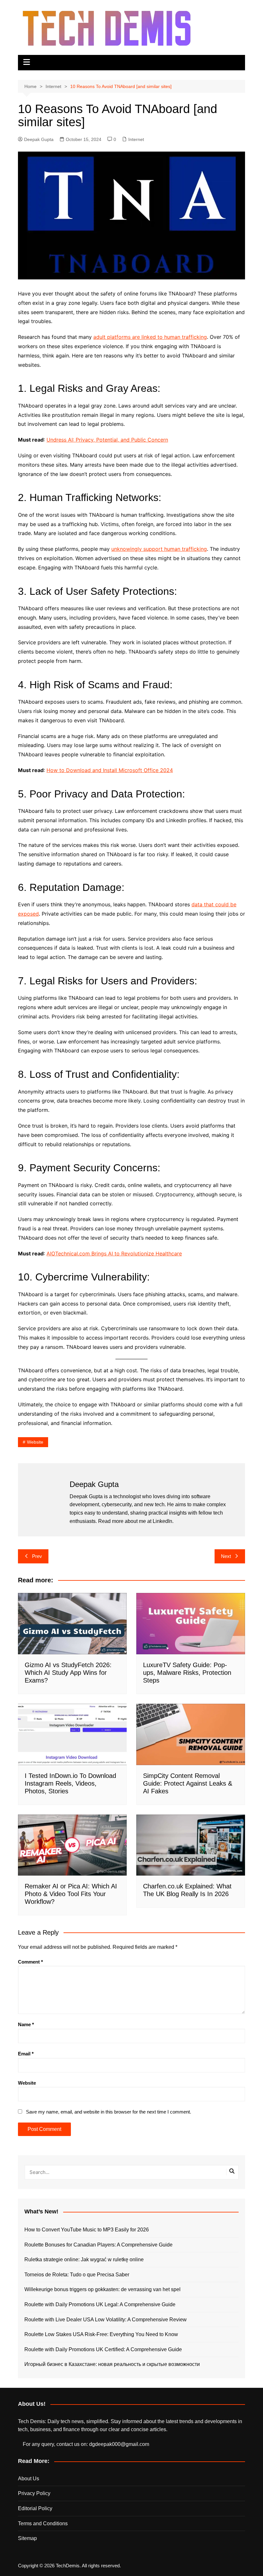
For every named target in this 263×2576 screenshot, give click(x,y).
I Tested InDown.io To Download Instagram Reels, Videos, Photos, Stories (70, 1783)
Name (26, 2024)
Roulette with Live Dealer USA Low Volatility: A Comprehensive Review (106, 2320)
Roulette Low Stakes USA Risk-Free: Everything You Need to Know (101, 2334)
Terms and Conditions (43, 2523)
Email (26, 2054)
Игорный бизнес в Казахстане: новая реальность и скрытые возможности (112, 2364)
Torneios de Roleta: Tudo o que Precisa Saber (77, 2275)
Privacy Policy (34, 2493)
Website (27, 2083)
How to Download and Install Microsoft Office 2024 (110, 770)
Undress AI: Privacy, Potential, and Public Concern (107, 440)
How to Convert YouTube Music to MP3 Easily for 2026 (87, 2230)
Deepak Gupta (39, 139)
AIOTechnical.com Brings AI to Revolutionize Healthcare (114, 1253)
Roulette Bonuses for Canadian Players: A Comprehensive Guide (98, 2245)
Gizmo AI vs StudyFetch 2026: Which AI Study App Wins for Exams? (68, 1673)
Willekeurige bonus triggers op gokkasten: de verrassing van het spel (102, 2289)
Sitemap (27, 2538)
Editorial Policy (35, 2508)
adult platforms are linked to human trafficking (150, 337)
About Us (29, 2479)
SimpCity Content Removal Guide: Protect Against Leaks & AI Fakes (188, 1783)
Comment (30, 1962)
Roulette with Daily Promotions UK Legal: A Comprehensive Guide (100, 2304)
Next (226, 1556)
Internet (136, 139)
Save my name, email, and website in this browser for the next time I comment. (109, 2112)
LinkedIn (162, 1521)
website (35, 1442)
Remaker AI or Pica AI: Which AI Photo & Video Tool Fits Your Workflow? (71, 1894)
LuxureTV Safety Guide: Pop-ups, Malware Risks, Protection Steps (187, 1673)
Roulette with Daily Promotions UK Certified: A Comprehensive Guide (103, 2349)
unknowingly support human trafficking (159, 549)
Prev (37, 1556)
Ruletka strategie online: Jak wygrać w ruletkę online (84, 2259)
